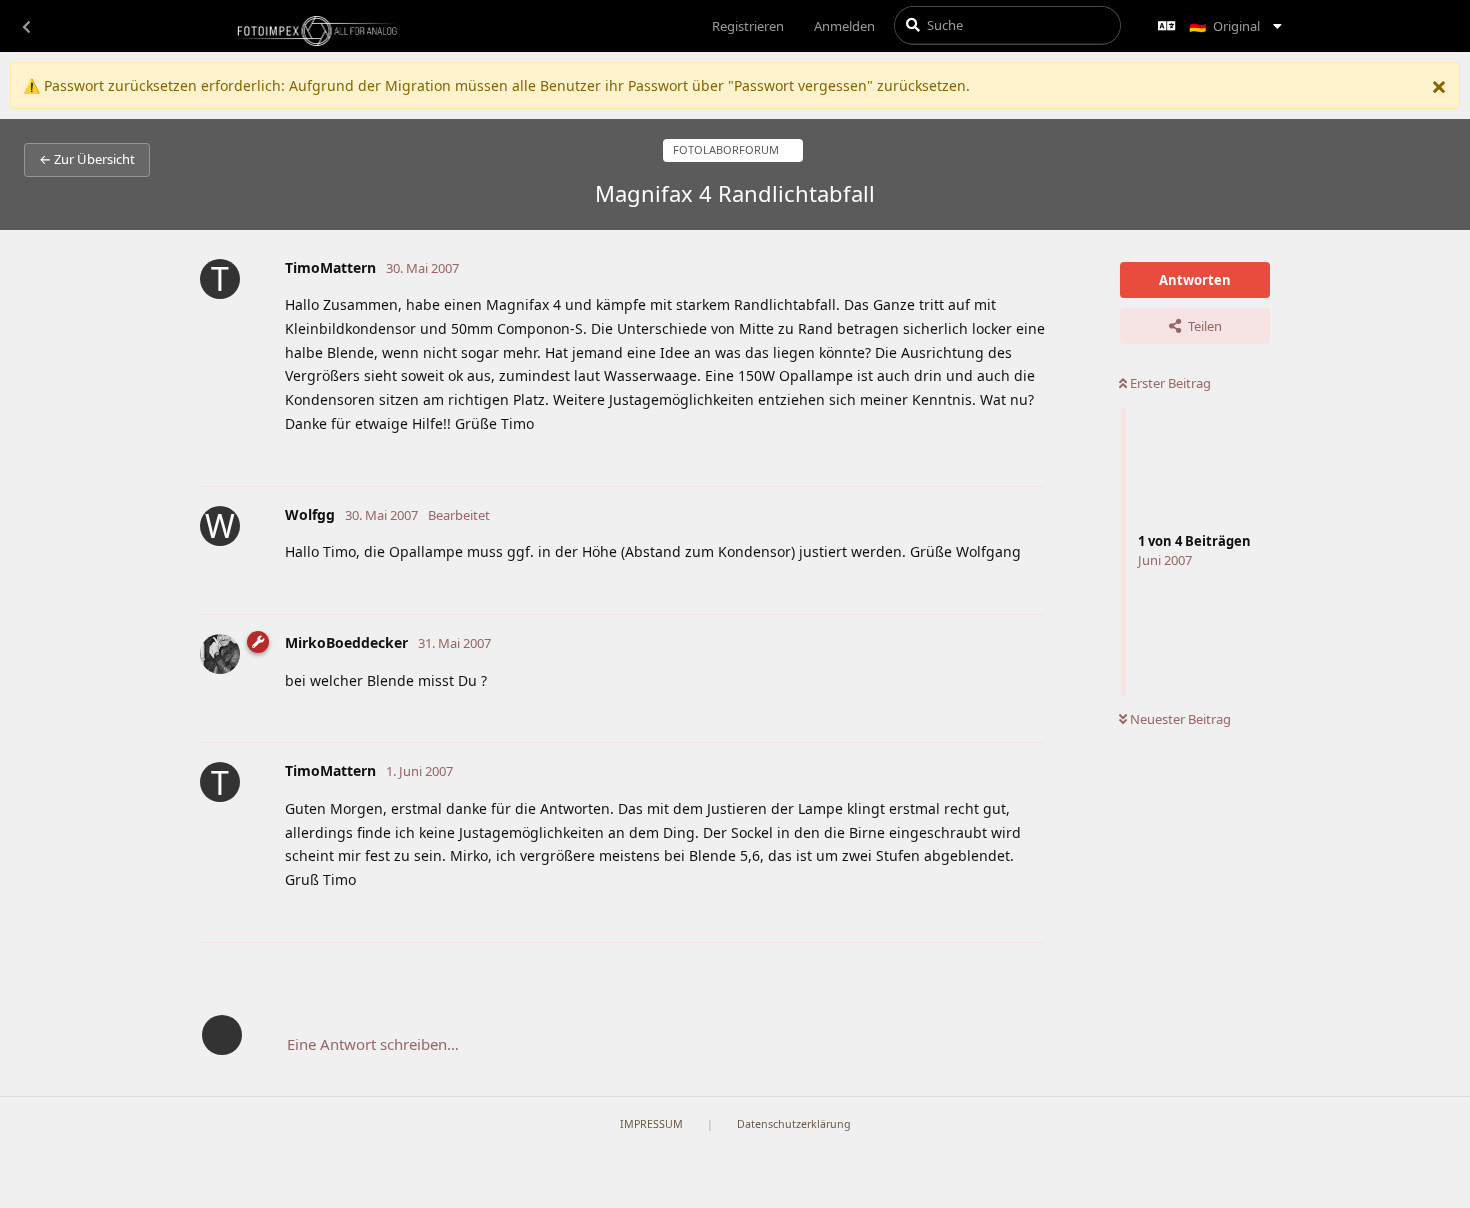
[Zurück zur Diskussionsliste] (26, 26)
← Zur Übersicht (87, 159)
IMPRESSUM (651, 1124)
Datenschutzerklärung (794, 1124)
